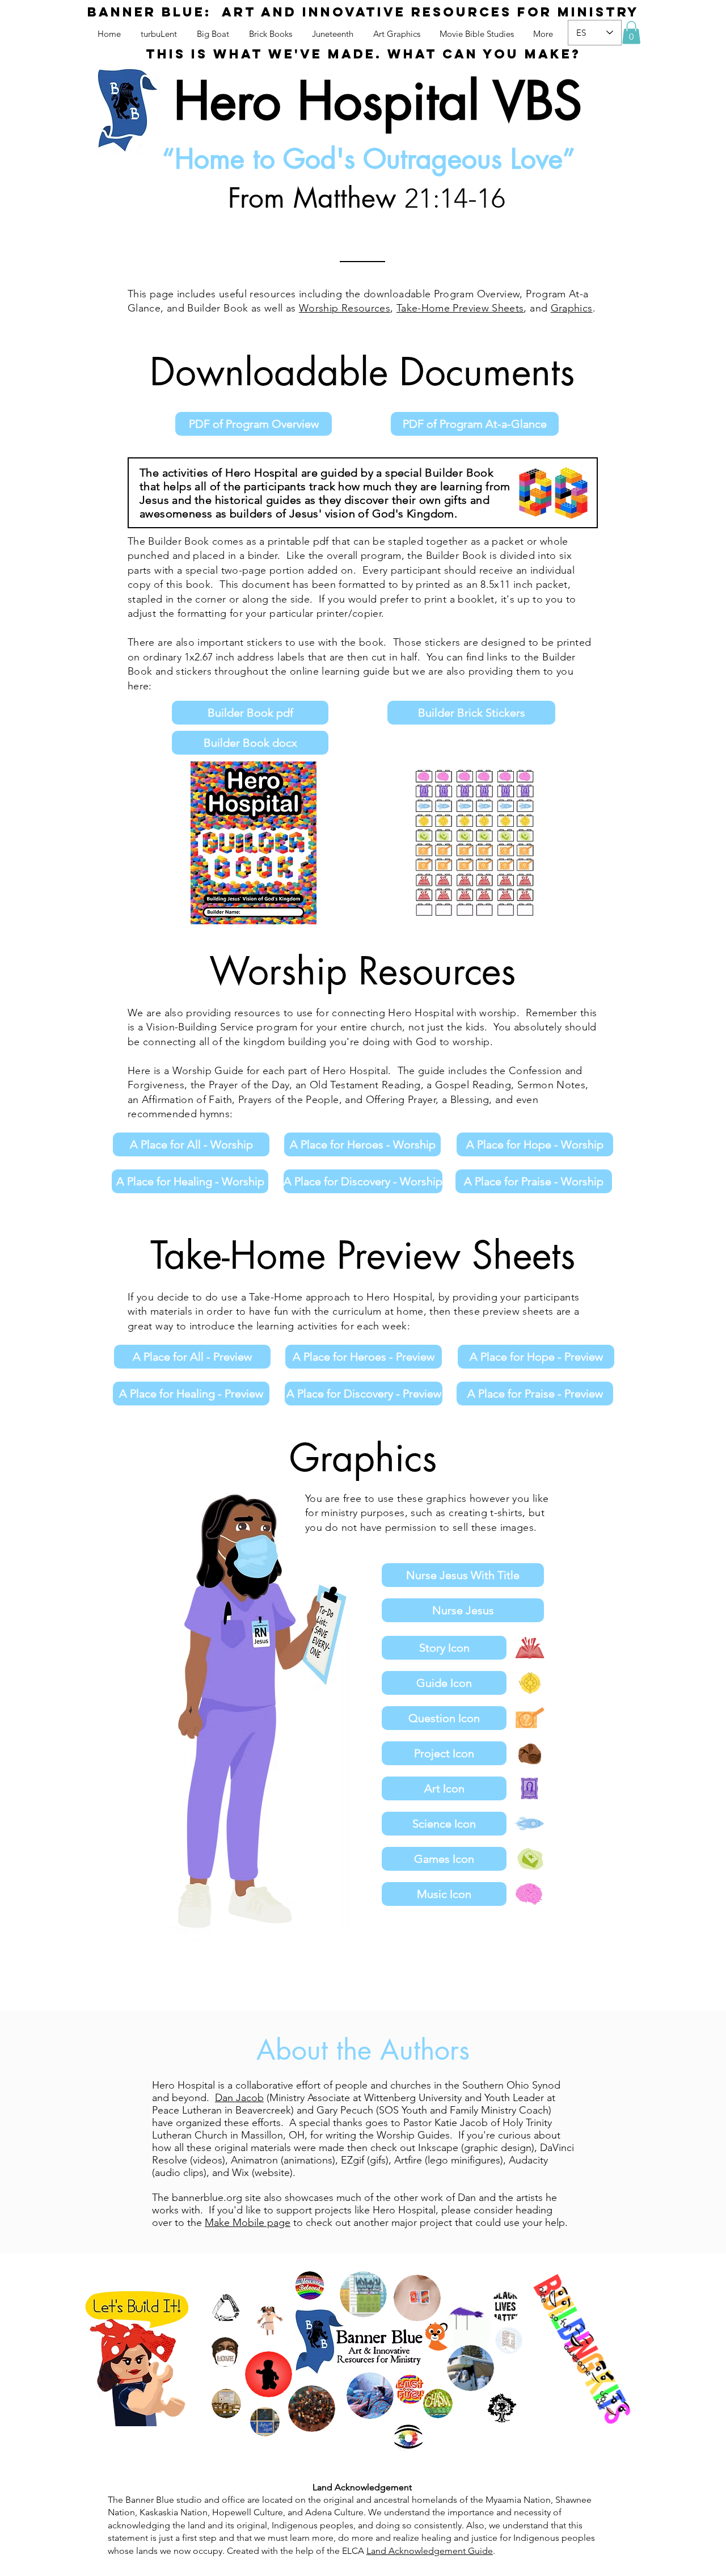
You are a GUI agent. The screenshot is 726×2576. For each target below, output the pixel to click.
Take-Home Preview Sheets (460, 308)
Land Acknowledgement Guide (430, 2551)
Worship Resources (345, 308)
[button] (631, 33)
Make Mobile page (248, 2223)
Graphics (572, 308)
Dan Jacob (239, 2098)
